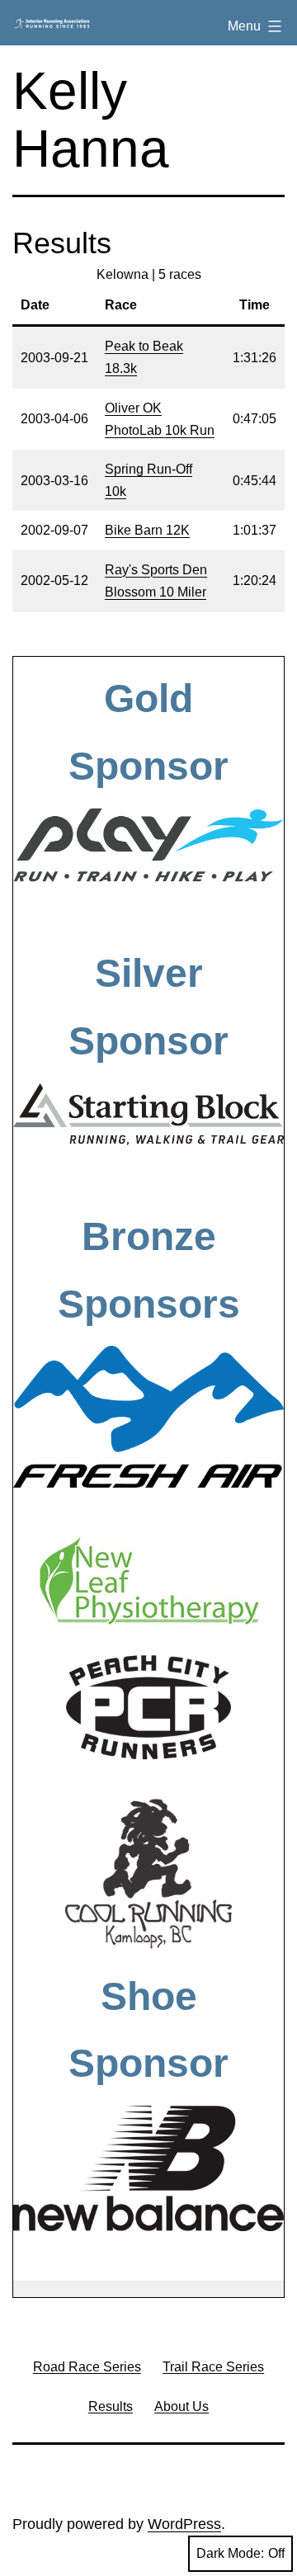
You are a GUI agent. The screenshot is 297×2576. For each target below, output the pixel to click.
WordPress (184, 2524)
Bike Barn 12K (147, 530)
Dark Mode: (230, 2553)
